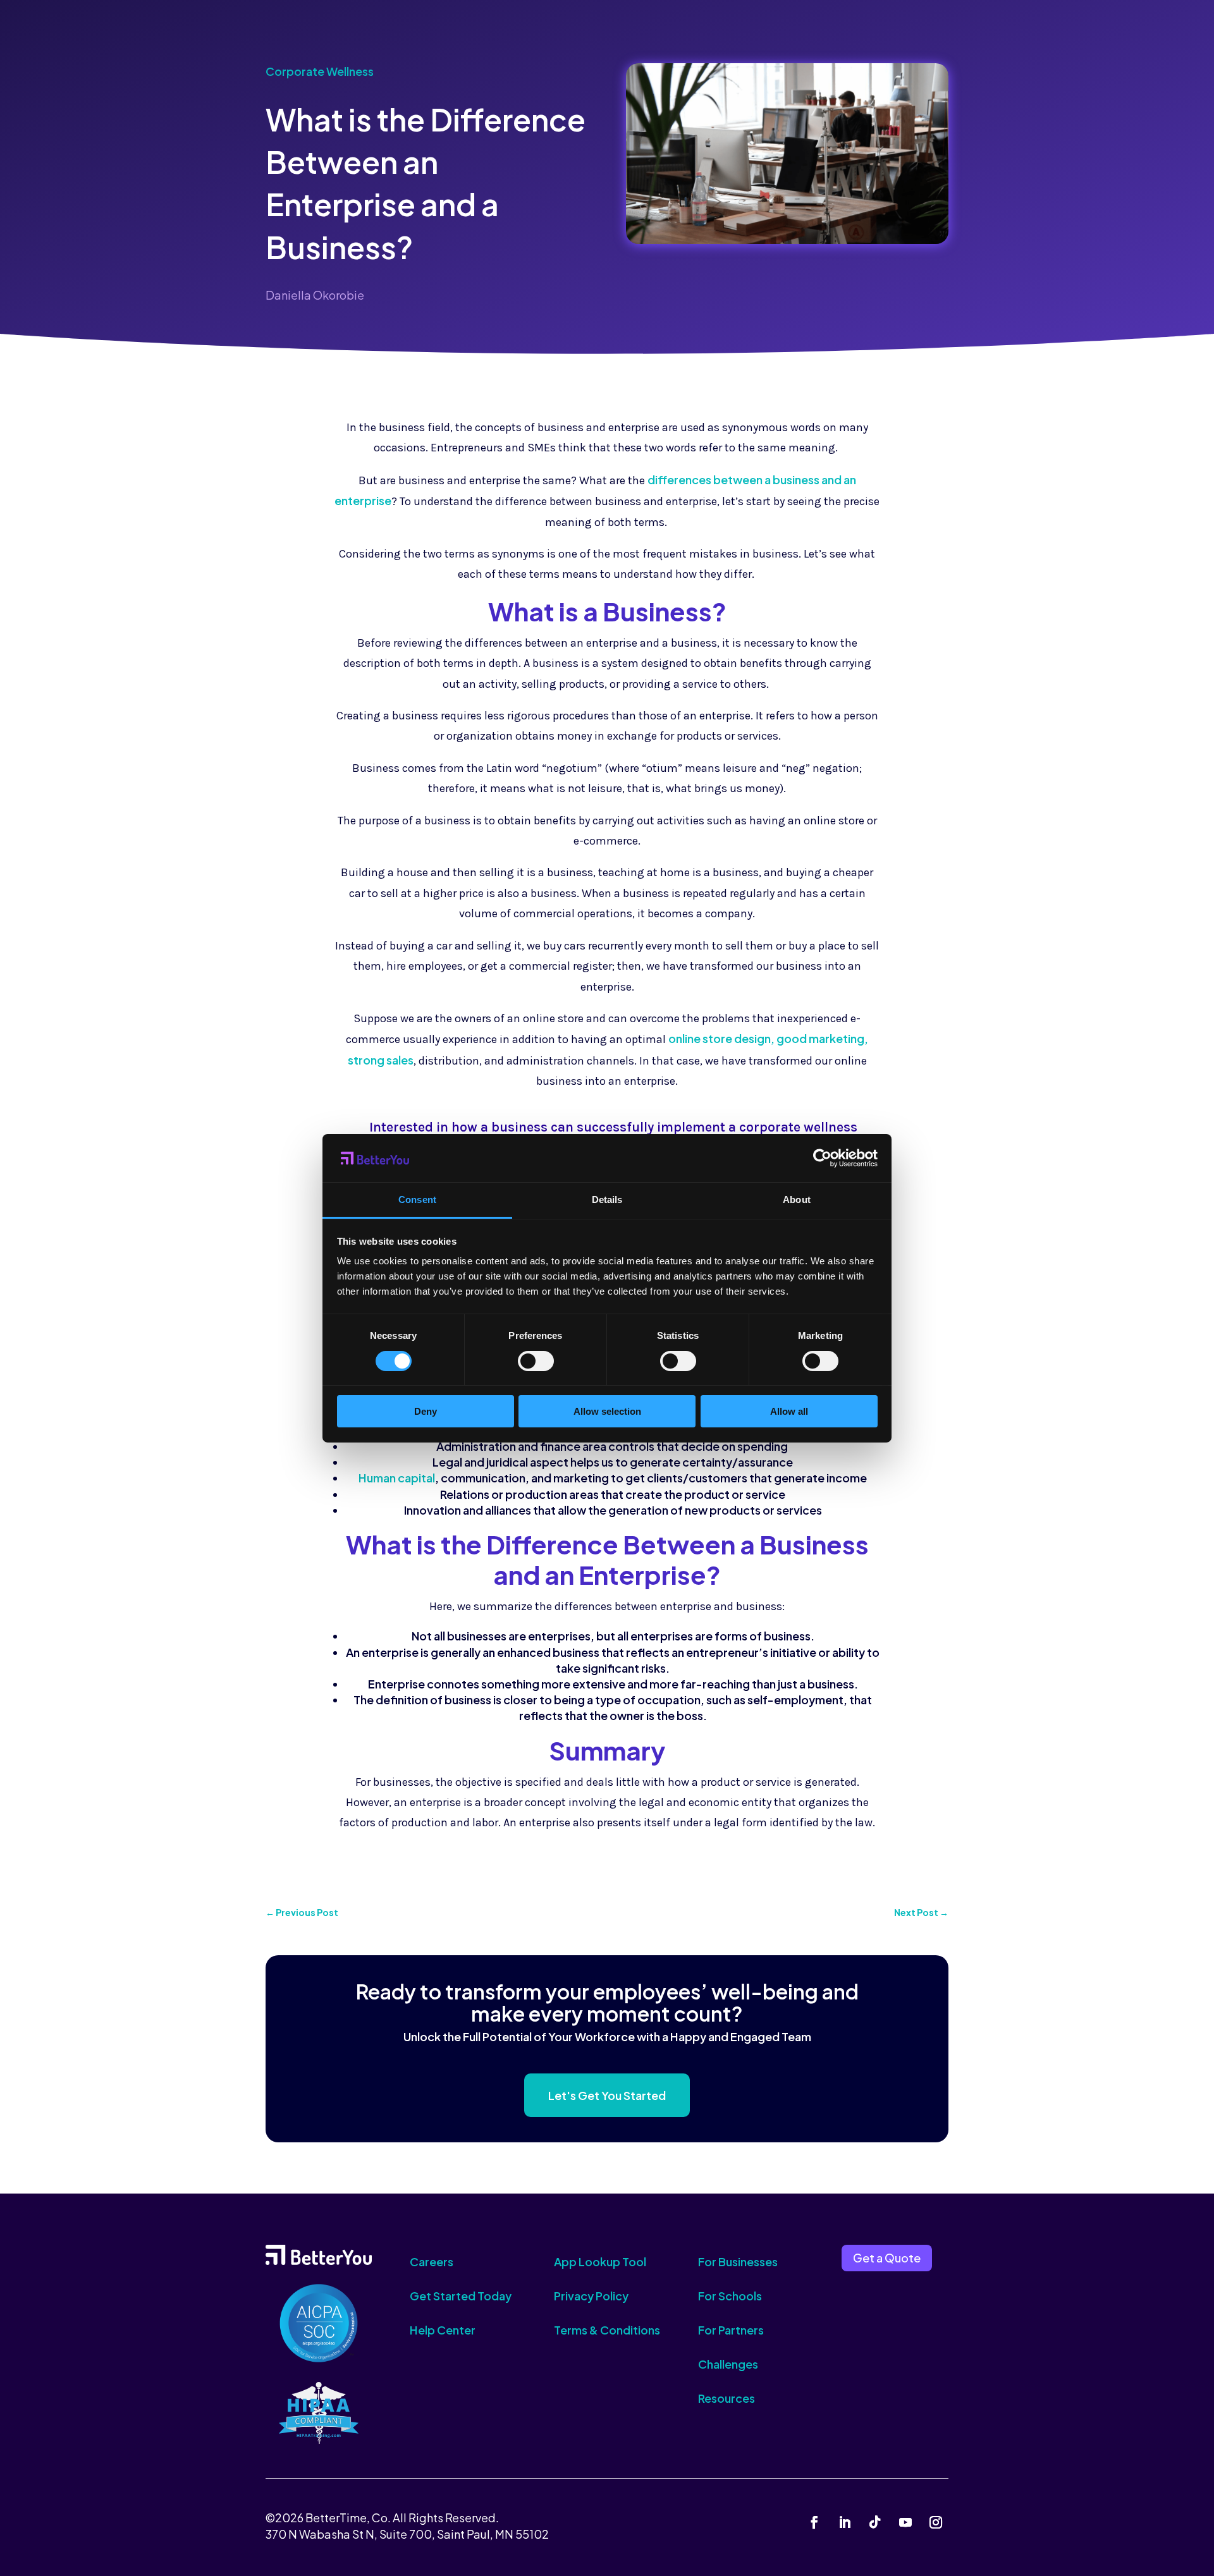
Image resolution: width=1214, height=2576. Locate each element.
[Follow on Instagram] (936, 2522)
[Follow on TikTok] (875, 2522)
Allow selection (607, 1411)
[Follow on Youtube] (905, 2522)
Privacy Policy (591, 2296)
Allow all (789, 1411)
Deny (426, 1411)
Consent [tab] (417, 1199)
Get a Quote (887, 2258)
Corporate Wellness (320, 71)
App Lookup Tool (600, 2262)
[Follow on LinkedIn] (845, 2522)
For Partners (731, 2330)
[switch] (536, 1361)
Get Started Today (461, 2296)
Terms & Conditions (607, 2330)
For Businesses (738, 2262)
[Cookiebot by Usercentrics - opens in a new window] (822, 1158)
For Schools (730, 2296)
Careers (432, 2262)
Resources (727, 2398)
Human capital (397, 1478)
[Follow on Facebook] (814, 2522)
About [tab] (797, 1199)
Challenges (728, 2364)
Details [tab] (607, 1199)
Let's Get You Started (607, 2095)
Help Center (443, 2330)
